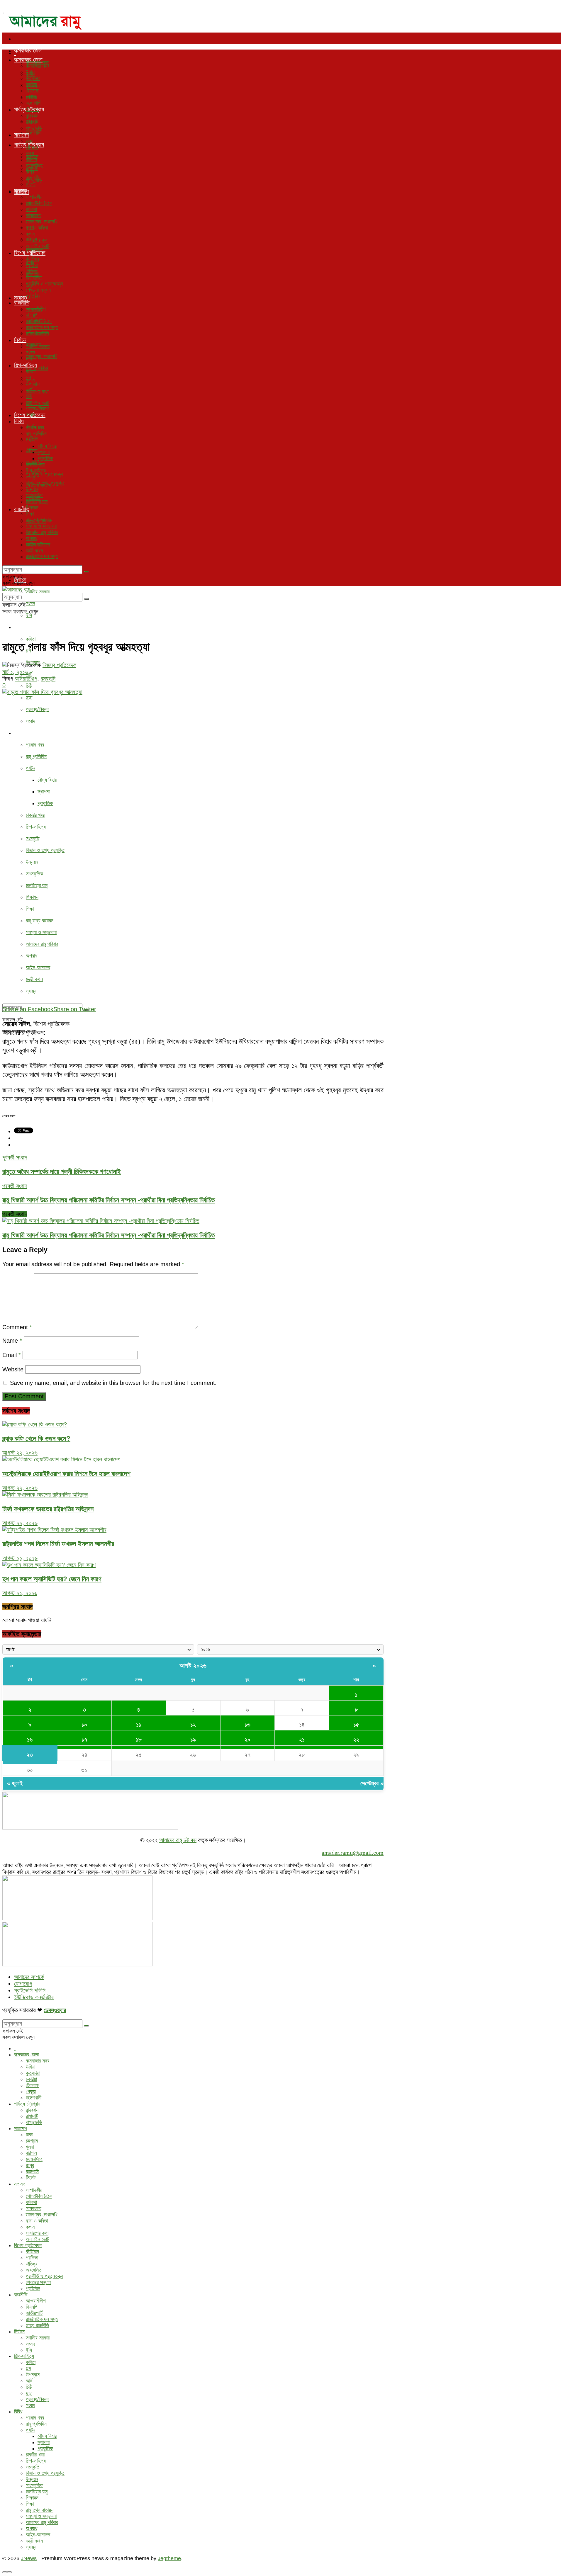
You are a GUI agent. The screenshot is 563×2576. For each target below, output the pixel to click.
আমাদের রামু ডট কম (178, 1840)
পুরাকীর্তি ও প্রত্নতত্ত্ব (44, 474)
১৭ (84, 1740)
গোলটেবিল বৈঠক (39, 203)
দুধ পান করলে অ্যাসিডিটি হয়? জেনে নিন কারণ (52, 1579)
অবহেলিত (34, 278)
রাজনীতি (22, 302)
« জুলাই (15, 1783)
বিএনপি (32, 315)
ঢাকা (29, 141)
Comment (17, 1327)
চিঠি (29, 686)
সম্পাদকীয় (34, 197)
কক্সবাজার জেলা (28, 50)
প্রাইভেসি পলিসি (30, 1990)
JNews (29, 2558)
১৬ (30, 1740)
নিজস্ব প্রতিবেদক (59, 665)
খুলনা (30, 153)
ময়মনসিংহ (34, 166)
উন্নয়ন (32, 862)
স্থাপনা (44, 792)
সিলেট (31, 184)
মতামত (21, 191)
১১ (139, 1725)
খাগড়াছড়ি (34, 128)
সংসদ (30, 603)
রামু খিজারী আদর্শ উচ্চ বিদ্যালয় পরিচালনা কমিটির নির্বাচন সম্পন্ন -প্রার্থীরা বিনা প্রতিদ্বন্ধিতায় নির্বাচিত (108, 1235)
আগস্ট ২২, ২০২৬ (20, 1453)
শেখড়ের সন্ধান (38, 290)
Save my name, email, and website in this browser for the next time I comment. (113, 1383)
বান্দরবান (32, 116)
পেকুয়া (31, 97)
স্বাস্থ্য (31, 991)
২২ (356, 1740)
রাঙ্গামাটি (32, 122)
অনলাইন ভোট (37, 403)
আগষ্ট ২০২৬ (193, 1666)
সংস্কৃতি (33, 839)
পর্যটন (30, 768)
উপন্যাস (33, 384)
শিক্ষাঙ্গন (32, 897)
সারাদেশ (21, 135)
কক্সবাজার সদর (38, 66)
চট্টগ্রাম (32, 147)
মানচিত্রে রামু (37, 885)
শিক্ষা (30, 909)
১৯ (193, 1740)
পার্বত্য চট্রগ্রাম (29, 109)
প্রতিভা (32, 265)
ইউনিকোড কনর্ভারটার (34, 1997)
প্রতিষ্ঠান (33, 296)
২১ (302, 1740)
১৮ (139, 1740)
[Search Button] (86, 572)
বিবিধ (19, 733)
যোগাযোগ (23, 1984)
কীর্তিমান (32, 259)
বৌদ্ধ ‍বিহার (47, 780)
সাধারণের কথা (37, 392)
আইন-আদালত (38, 968)
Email (12, 1355)
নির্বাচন (20, 340)
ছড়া (29, 698)
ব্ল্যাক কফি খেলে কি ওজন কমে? (36, 1439)
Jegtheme (169, 2558)
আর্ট (29, 674)
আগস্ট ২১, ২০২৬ (20, 1593)
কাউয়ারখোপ (26, 679)
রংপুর (30, 172)
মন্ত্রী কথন (34, 979)
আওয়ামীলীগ (36, 309)
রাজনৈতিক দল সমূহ (42, 556)
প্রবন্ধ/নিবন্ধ (37, 709)
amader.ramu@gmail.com (353, 1853)
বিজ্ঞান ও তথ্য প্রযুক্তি (45, 850)
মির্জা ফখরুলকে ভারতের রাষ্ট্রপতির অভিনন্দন (48, 1509)
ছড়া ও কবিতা (37, 228)
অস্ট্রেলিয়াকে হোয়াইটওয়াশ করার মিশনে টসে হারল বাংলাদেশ (66, 1474)
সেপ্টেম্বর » (372, 1783)
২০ (247, 1740)
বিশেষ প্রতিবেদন (30, 253)
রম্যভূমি (48, 679)
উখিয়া (30, 72)
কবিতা (31, 639)
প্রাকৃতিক (45, 803)
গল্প (28, 378)
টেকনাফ (32, 91)
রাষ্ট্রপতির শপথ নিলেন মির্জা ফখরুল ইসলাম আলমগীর (58, 1544)
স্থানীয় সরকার (38, 592)
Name (12, 1341)
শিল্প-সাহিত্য (26, 627)
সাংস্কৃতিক (34, 874)
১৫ (356, 1725)
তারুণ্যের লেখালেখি (41, 356)
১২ (193, 1725)
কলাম (30, 234)
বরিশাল (31, 159)
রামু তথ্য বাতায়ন (40, 921)
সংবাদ (30, 721)
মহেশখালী (34, 133)
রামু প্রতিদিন (36, 756)
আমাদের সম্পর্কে (29, 1977)
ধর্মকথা (31, 209)
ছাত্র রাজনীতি (37, 334)
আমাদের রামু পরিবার (42, 944)
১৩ (247, 1725)
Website (13, 1369)
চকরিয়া (31, 84)
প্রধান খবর (35, 745)
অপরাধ (32, 956)
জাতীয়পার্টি (34, 321)
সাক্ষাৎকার (34, 215)
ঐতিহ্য (32, 450)
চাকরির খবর (35, 815)
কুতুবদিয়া (33, 78)
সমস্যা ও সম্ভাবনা (41, 932)
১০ (84, 1725)
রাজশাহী (32, 178)
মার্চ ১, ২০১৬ (15, 672)
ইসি (29, 615)
